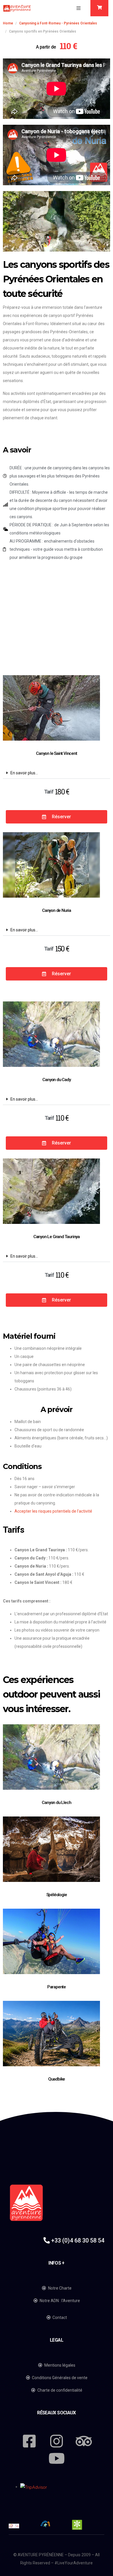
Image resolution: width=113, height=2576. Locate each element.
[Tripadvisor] (84, 2441)
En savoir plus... (24, 773)
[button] (79, 8)
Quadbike (57, 2079)
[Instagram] (57, 2441)
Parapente (57, 1987)
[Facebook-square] (29, 2441)
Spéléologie (57, 1895)
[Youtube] (57, 2458)
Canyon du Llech (56, 1803)
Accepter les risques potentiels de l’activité (53, 1511)
